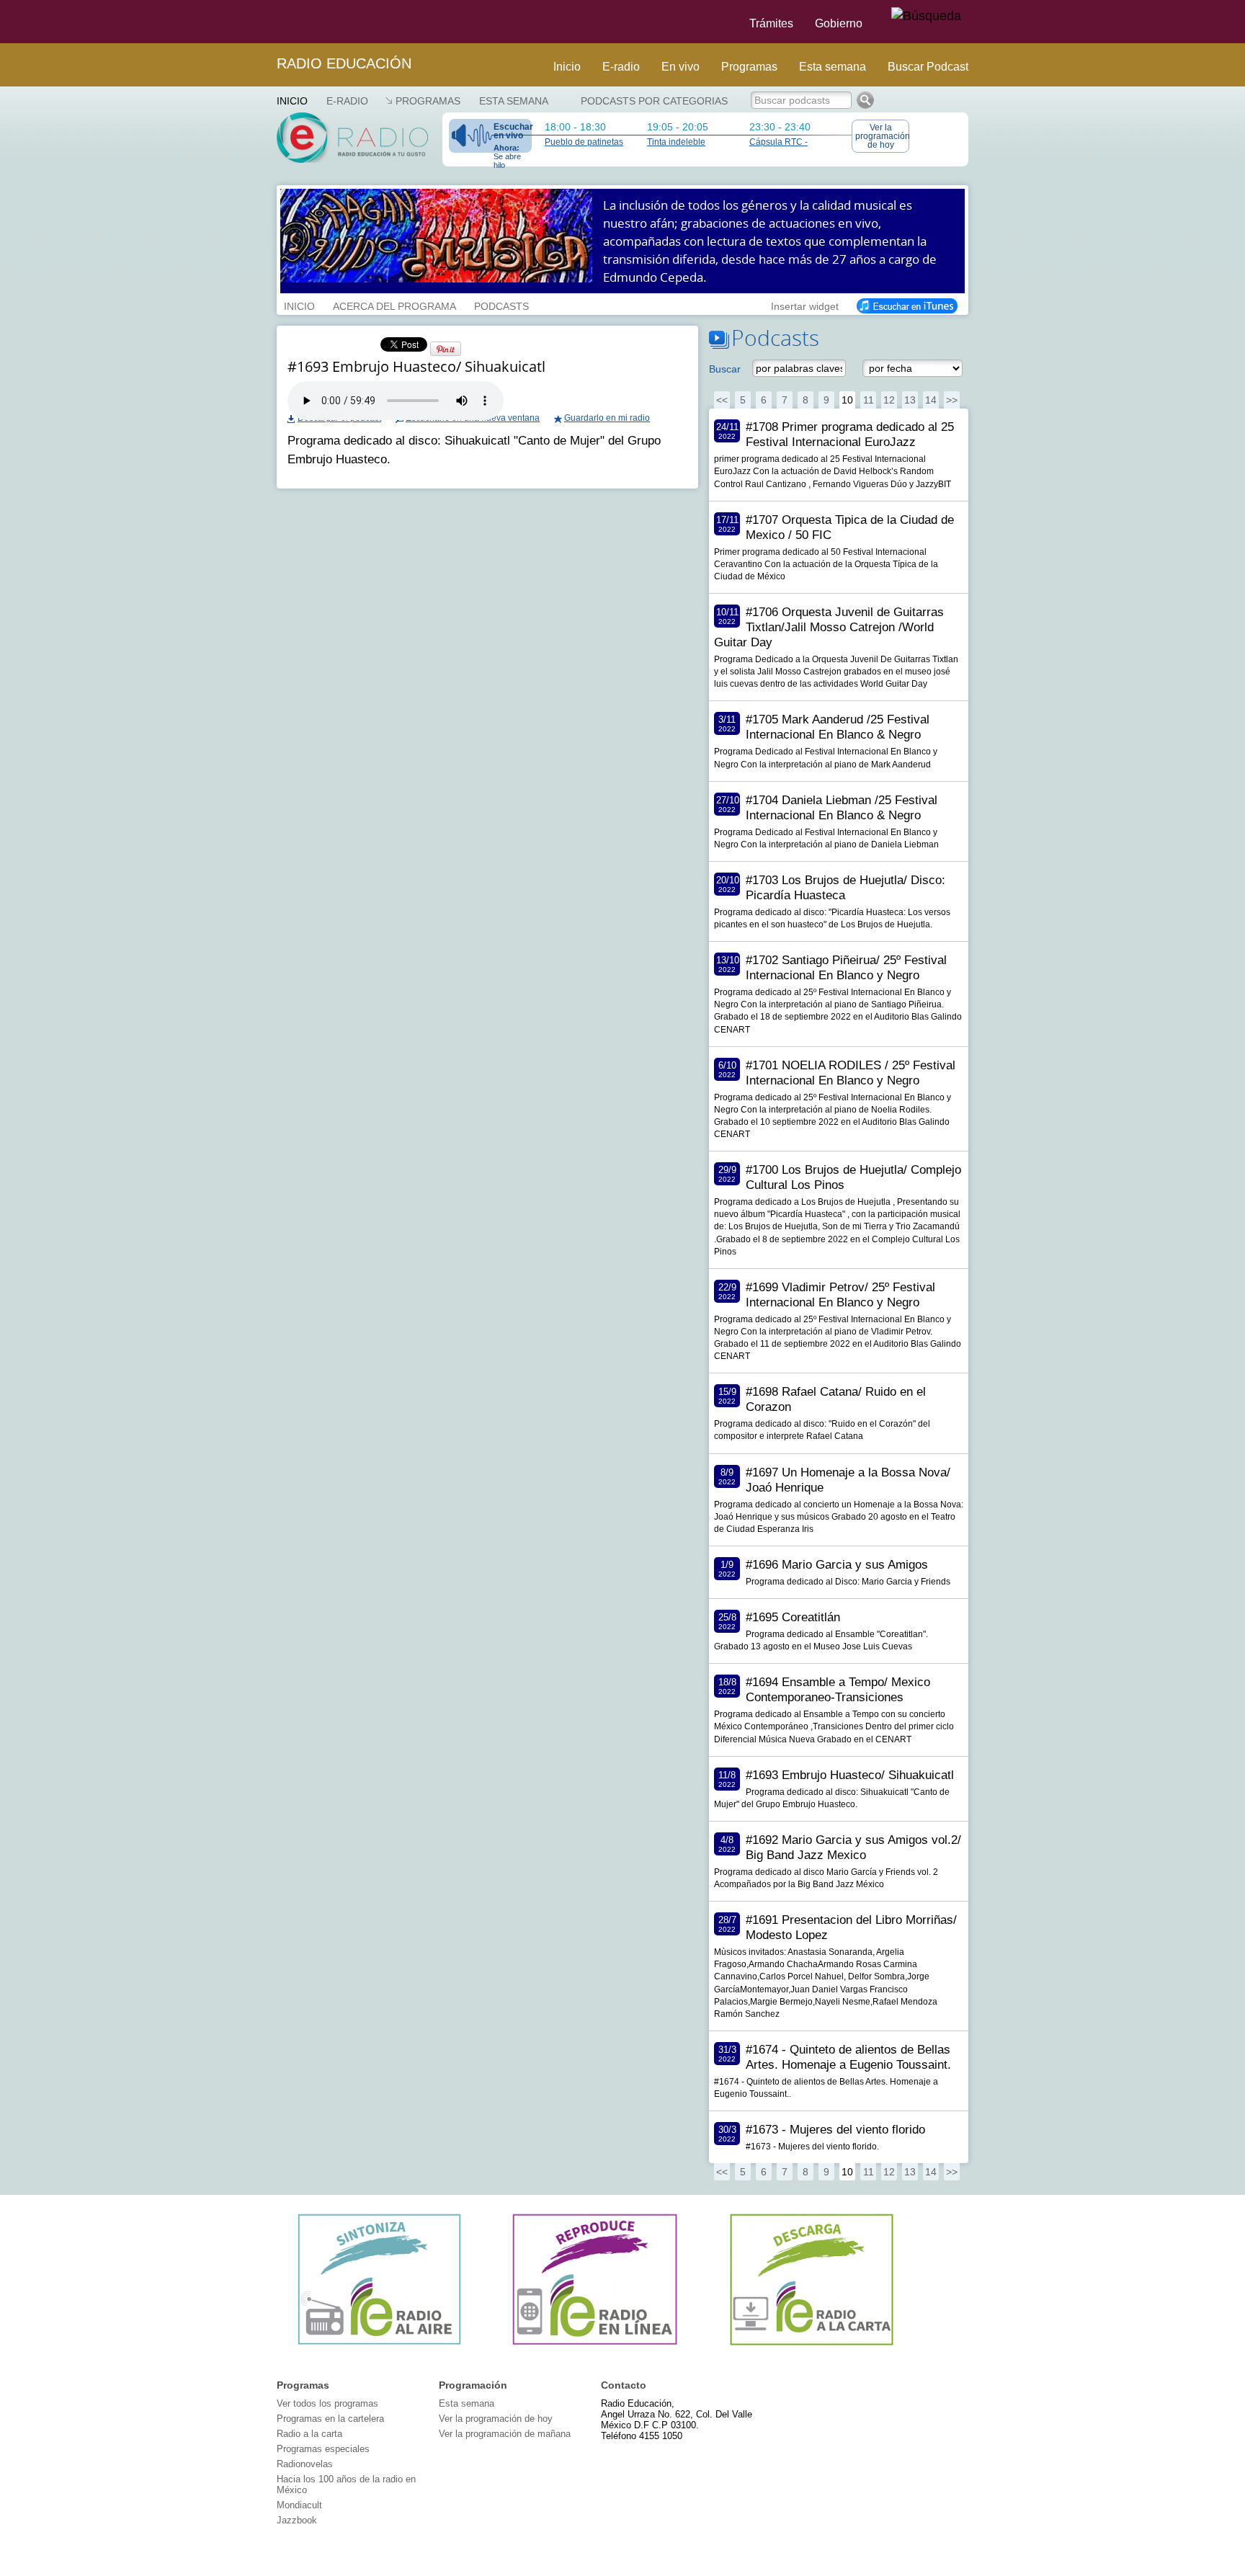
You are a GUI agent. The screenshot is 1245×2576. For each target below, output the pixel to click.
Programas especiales (323, 2449)
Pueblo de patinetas (584, 142)
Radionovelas (305, 2464)
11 (869, 400)
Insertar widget (805, 305)
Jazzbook (297, 2520)
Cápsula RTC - (778, 142)
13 (910, 400)
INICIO (299, 305)
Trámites (771, 23)
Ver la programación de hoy (882, 136)
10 (847, 400)
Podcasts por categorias (654, 101)
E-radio (621, 67)
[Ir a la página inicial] (268, 22)
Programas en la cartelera (330, 2419)
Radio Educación (344, 63)
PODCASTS (501, 305)
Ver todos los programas (327, 2403)
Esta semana (833, 67)
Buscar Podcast (928, 67)
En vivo (680, 67)
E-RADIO (347, 101)
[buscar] (926, 17)
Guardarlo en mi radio (607, 418)
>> (952, 400)
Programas (749, 67)
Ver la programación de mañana (505, 2434)
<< (722, 400)
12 (889, 400)
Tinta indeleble (676, 142)
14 (931, 400)
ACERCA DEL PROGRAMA (394, 305)
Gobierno (839, 23)
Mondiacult (299, 2505)
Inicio (567, 67)
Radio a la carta (309, 2434)
